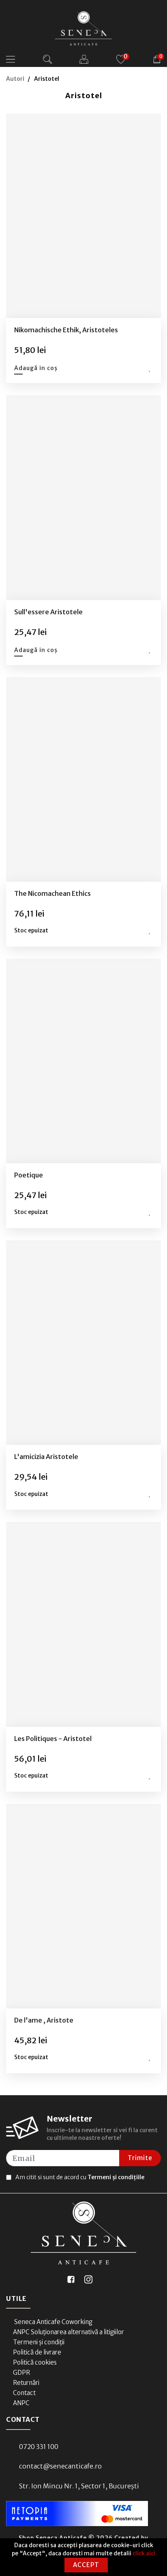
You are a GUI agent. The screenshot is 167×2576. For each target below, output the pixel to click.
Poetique (29, 1175)
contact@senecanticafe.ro (60, 2466)
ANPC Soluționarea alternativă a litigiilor (69, 2332)
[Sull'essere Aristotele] (84, 498)
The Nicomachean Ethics (52, 893)
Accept (86, 2565)
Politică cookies (35, 2362)
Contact (24, 2393)
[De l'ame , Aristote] (84, 1906)
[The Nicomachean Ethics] (84, 779)
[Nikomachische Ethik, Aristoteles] (84, 216)
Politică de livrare (37, 2352)
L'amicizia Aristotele (46, 1457)
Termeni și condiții (39, 2342)
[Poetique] (84, 1061)
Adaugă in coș (36, 368)
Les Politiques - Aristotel (53, 1739)
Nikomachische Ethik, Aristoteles (66, 330)
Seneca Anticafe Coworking (53, 2322)
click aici (144, 2553)
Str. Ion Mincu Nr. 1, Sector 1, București (79, 2486)
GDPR (21, 2373)
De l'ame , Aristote (44, 2020)
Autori (15, 79)
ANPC (21, 2403)
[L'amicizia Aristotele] (84, 1343)
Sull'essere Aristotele (48, 612)
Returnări (26, 2383)
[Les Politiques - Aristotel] (84, 1624)
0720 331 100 (39, 2447)
